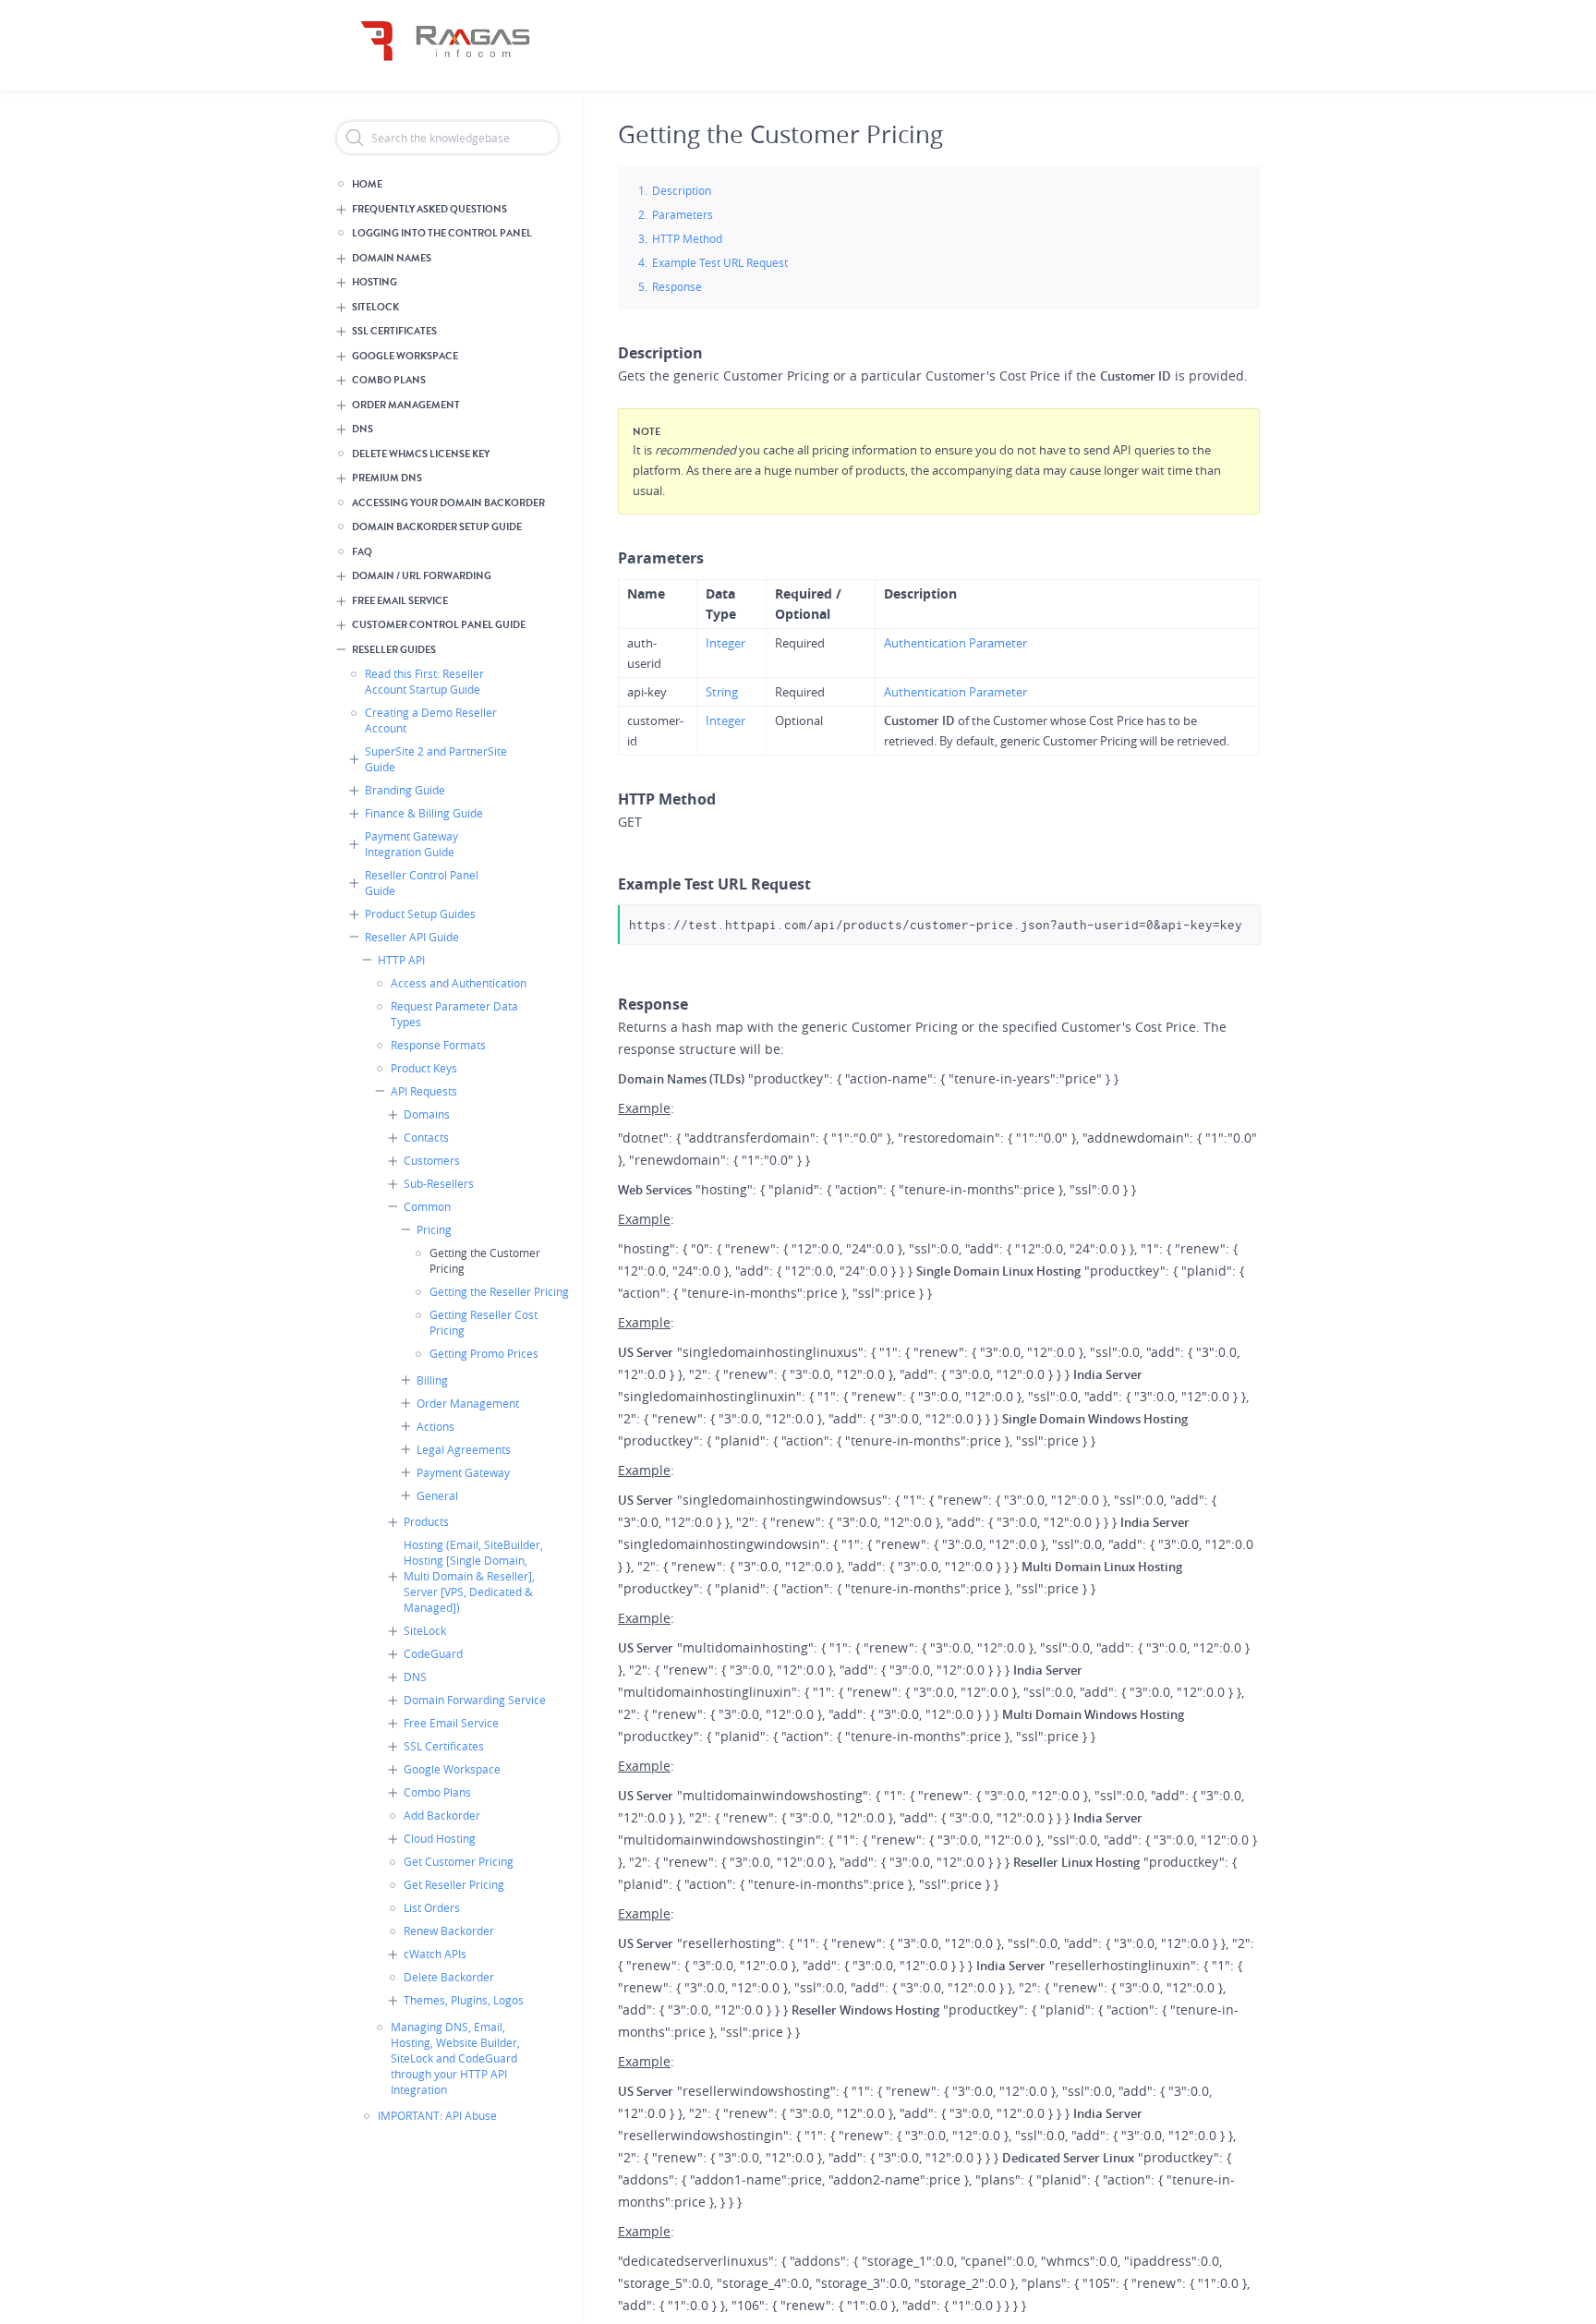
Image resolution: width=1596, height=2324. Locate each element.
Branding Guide (405, 790)
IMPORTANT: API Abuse (437, 2115)
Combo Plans (389, 380)
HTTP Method (687, 238)
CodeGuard (433, 1653)
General (437, 1495)
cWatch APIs (435, 1954)
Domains (427, 1114)
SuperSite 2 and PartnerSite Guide (436, 759)
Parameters (683, 214)
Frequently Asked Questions (429, 209)
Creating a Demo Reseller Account (431, 720)
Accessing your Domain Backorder (448, 503)
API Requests (424, 1091)
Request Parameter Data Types (454, 1014)
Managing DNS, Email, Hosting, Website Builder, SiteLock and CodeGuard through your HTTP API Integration (455, 2058)
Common (427, 1206)
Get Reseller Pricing (454, 1884)
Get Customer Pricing (459, 1861)
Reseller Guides (394, 650)
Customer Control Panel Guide (439, 625)
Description (682, 190)
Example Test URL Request (720, 262)
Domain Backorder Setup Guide (437, 527)
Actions (435, 1426)
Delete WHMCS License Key (421, 454)
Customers (432, 1160)
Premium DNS (387, 478)
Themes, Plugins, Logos (464, 2000)
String (722, 692)
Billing (432, 1380)
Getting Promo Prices (484, 1353)
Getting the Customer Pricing (485, 1260)
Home (367, 184)
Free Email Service (400, 601)
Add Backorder (442, 1815)
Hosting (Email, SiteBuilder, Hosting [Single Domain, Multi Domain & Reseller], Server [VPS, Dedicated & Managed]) (473, 1576)
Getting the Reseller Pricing (499, 1291)
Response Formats (438, 1045)
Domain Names (392, 258)
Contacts (426, 1137)
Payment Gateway (463, 1472)
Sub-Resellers (439, 1183)
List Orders (432, 1907)
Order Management (406, 405)
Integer (725, 643)
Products (426, 1521)
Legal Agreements (464, 1449)
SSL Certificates (394, 331)
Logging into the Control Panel (442, 233)
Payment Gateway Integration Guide (411, 844)
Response (677, 286)
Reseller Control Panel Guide (422, 883)
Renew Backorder (449, 1931)
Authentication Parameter (955, 643)
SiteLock (375, 307)
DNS (363, 429)
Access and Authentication (459, 983)
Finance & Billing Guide (424, 813)
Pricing (434, 1229)
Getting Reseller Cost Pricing (484, 1322)
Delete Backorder (449, 1977)
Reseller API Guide (412, 937)
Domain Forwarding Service (475, 1700)
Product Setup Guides (420, 914)
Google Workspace (405, 356)
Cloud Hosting (440, 1838)
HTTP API (401, 960)
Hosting (375, 282)
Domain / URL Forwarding (422, 576)
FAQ (362, 552)
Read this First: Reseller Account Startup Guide (424, 681)
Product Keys (424, 1068)
